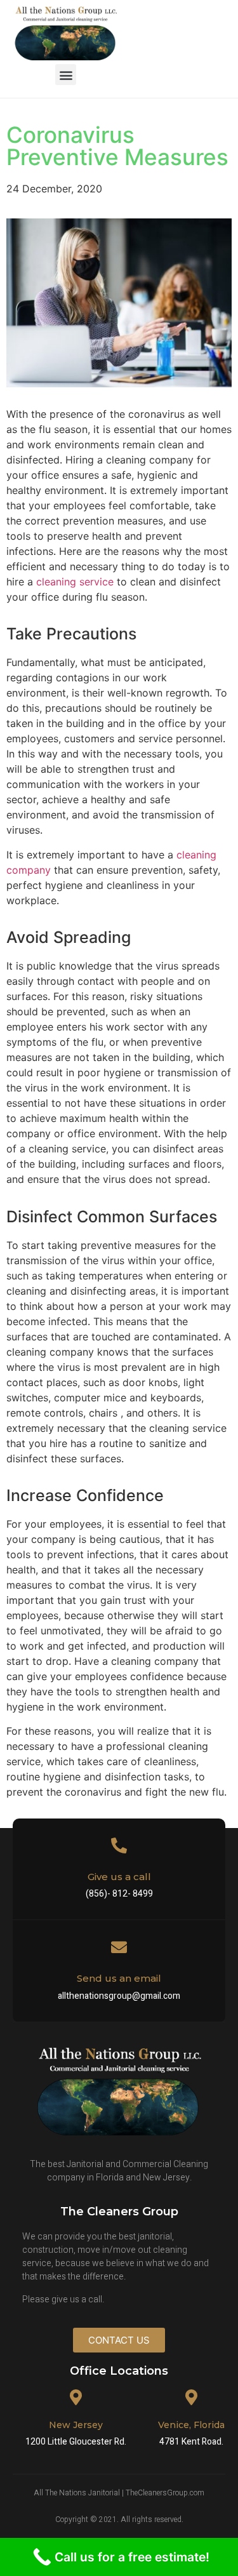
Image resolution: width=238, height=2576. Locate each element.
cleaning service (75, 582)
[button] (66, 75)
